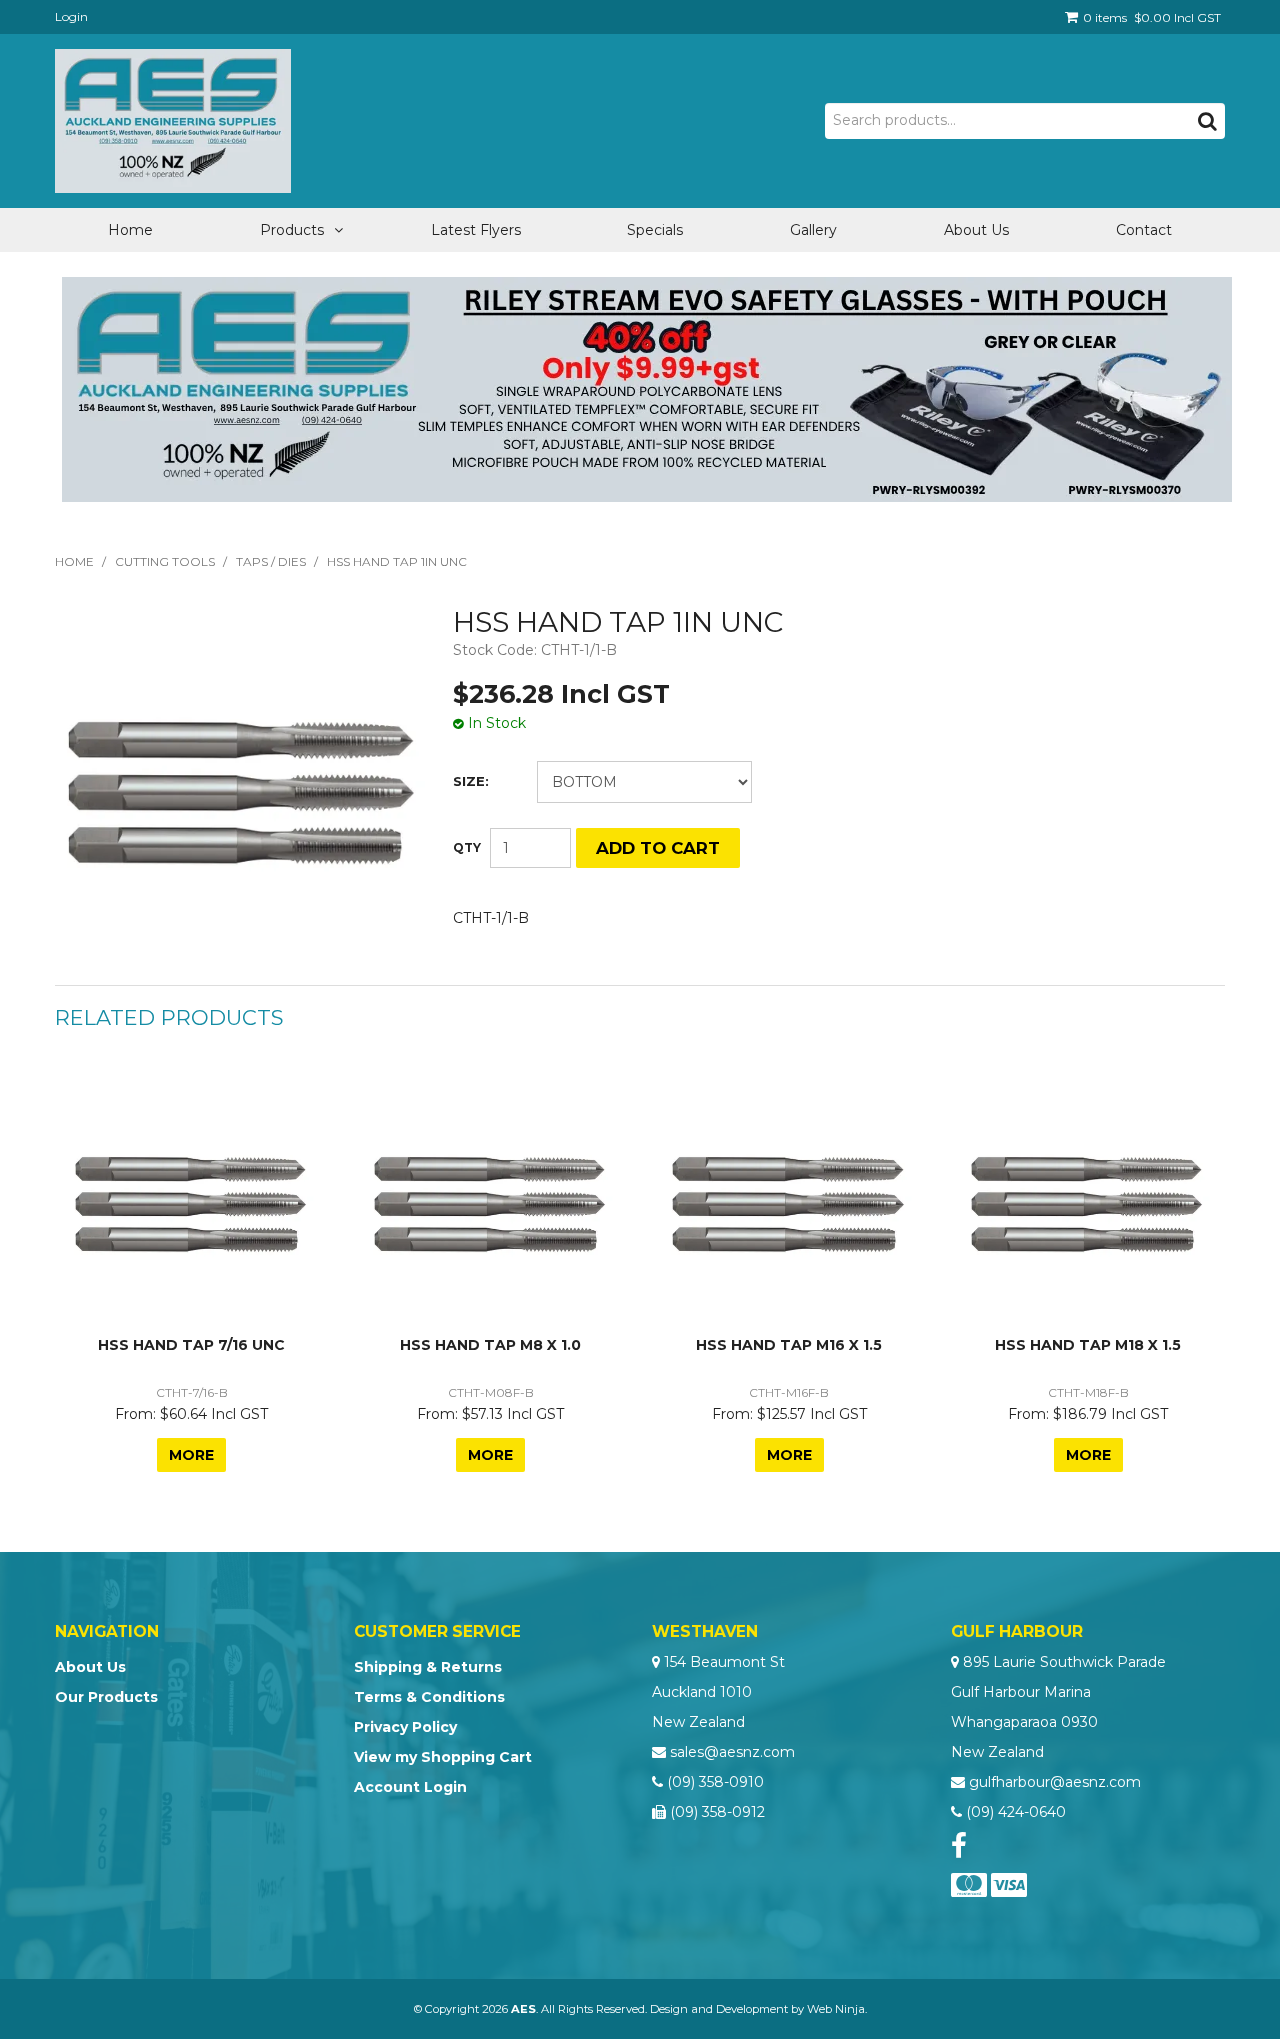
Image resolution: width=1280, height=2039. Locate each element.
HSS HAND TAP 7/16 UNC (191, 1345)
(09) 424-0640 (1016, 1812)
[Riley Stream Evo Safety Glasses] (647, 388)
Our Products (106, 1697)
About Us (976, 230)
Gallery (813, 230)
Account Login (410, 1787)
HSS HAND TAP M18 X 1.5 (1088, 1345)
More (191, 1455)
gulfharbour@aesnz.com (1055, 1782)
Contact (1144, 230)
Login (71, 16)
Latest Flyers (476, 230)
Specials (655, 230)
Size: (471, 781)
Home (130, 230)
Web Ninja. (837, 2009)
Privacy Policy (405, 1727)
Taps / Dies (271, 561)
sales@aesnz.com (732, 1752)
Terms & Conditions (429, 1697)
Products (292, 230)
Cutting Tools (165, 561)
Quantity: (467, 848)
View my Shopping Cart (443, 1757)
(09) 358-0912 (717, 1812)
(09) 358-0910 (715, 1782)
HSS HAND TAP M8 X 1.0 (490, 1345)
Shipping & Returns (428, 1667)
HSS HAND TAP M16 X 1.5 (789, 1345)
